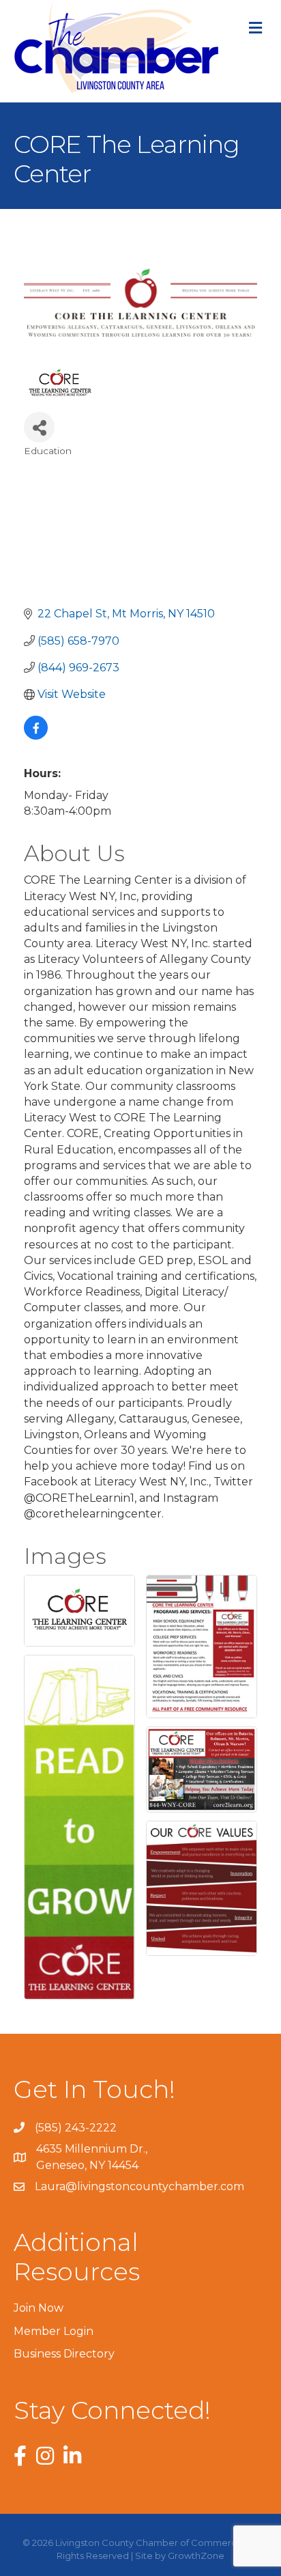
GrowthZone (196, 2556)
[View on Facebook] (36, 736)
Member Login (54, 2331)
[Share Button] (39, 427)
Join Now (39, 2308)
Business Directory (64, 2354)
